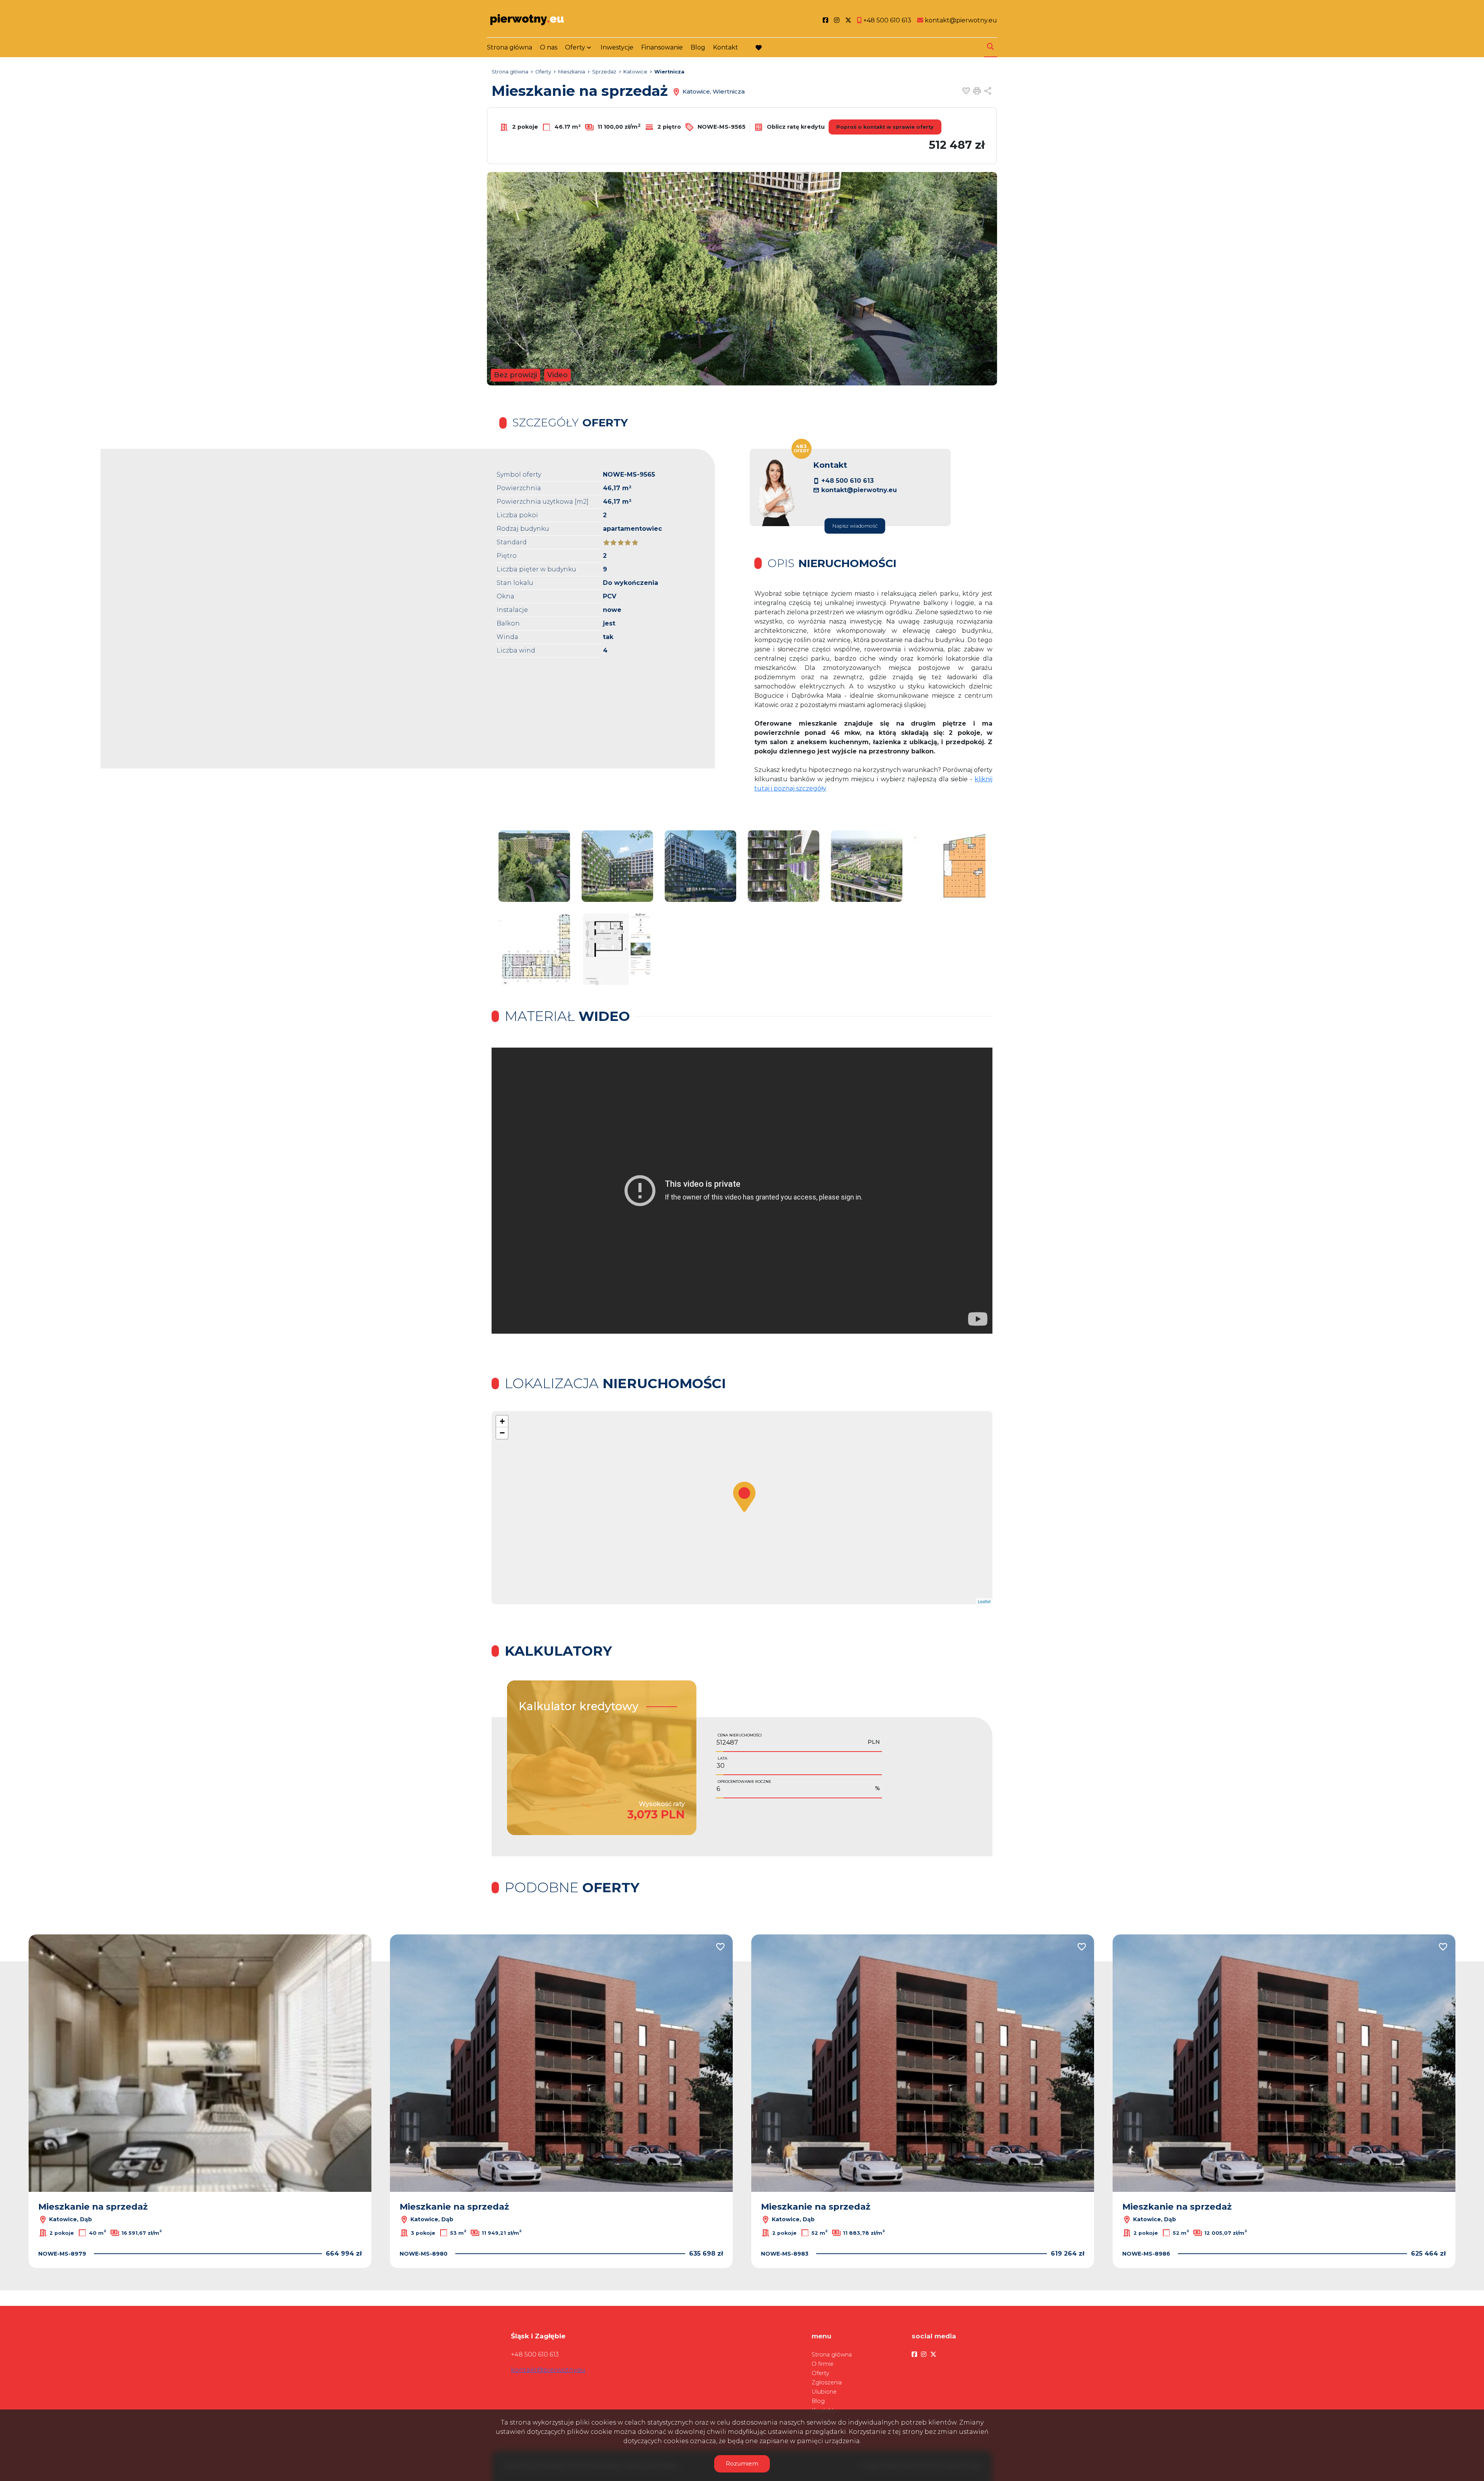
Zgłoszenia (827, 2382)
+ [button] (502, 1421)
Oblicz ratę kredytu (795, 126)
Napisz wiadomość (855, 526)
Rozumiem (742, 2463)
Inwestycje (617, 47)
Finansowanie (662, 47)
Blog (698, 47)
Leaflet (890, 1601)
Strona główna (510, 47)
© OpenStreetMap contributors (962, 1601)
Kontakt (726, 47)
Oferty (575, 47)
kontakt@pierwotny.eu (859, 490)
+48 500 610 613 (848, 481)
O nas (549, 47)
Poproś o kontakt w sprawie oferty (885, 127)
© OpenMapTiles (916, 1601)
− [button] (502, 1433)
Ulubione (824, 2392)
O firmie (823, 2364)
